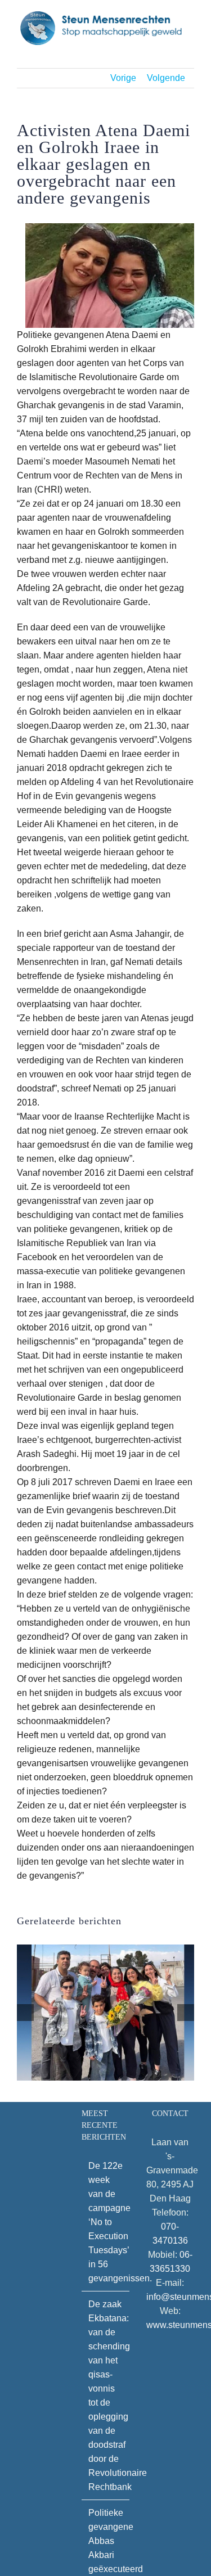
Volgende (166, 78)
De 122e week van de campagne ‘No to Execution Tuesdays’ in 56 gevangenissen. (106, 2222)
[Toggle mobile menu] (190, 51)
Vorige (123, 78)
